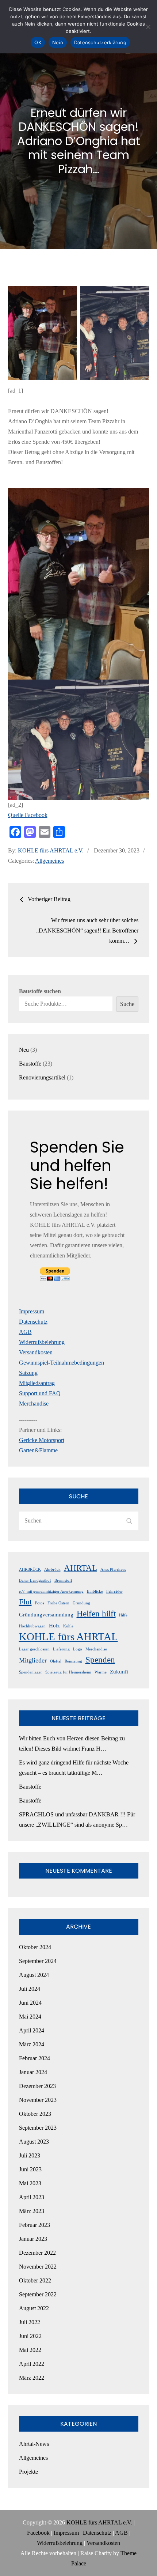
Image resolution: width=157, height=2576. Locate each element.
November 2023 (38, 2100)
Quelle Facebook (28, 815)
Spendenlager (30, 1672)
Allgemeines (49, 861)
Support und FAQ (40, 1393)
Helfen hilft (96, 1614)
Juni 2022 (30, 2336)
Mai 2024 (30, 2017)
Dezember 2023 (37, 2086)
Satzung (28, 1373)
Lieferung (61, 1649)
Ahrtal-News (34, 2444)
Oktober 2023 (35, 2114)
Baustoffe (30, 1787)
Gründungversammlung (46, 1615)
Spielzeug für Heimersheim (68, 1672)
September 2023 (38, 2128)
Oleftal (56, 1661)
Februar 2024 (35, 2058)
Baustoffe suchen (40, 991)
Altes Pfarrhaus (113, 1569)
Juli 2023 (30, 2155)
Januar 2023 (33, 2239)
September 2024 (38, 1961)
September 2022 (38, 2294)
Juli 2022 (30, 2322)
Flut (25, 1602)
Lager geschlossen (34, 1649)
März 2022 (32, 2378)
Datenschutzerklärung (100, 42)
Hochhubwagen (32, 1626)
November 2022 (38, 2267)
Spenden (100, 1660)
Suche (127, 1004)
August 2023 (34, 2142)
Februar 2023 (35, 2225)
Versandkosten (36, 1352)
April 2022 (32, 2364)
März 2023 (32, 2211)
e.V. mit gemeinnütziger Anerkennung (51, 1591)
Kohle (68, 1626)
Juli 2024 (30, 1989)
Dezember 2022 (37, 2253)
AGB (25, 1332)
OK (38, 42)
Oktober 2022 (35, 2280)
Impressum (32, 1311)
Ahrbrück (52, 1569)
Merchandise (34, 1404)
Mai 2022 (30, 2350)
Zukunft (119, 1672)
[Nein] (148, 27)
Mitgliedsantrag (37, 1383)
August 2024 (34, 1975)
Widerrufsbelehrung (42, 1342)
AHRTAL (81, 1568)
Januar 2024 (33, 2072)
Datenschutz (33, 1322)
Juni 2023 (30, 2169)
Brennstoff (63, 1580)
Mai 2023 (30, 2183)
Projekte (28, 2472)
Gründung (81, 1603)
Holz (54, 1626)
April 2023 (32, 2197)
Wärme (101, 1672)
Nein (58, 42)
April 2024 (32, 2030)
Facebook (38, 2533)
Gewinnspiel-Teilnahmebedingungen (62, 1363)
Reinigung (73, 1661)
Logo (78, 1649)
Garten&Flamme (38, 1450)
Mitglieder (33, 1660)
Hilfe (123, 1615)
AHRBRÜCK (30, 1569)
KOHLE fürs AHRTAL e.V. (51, 850)
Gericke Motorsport (42, 1440)
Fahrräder (114, 1591)
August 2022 (34, 2308)
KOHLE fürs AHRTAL (68, 1637)
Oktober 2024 (35, 1947)
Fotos (40, 1603)
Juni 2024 (30, 2003)
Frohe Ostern (58, 1603)
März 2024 (32, 2044)
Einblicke (95, 1591)
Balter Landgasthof (35, 1580)
